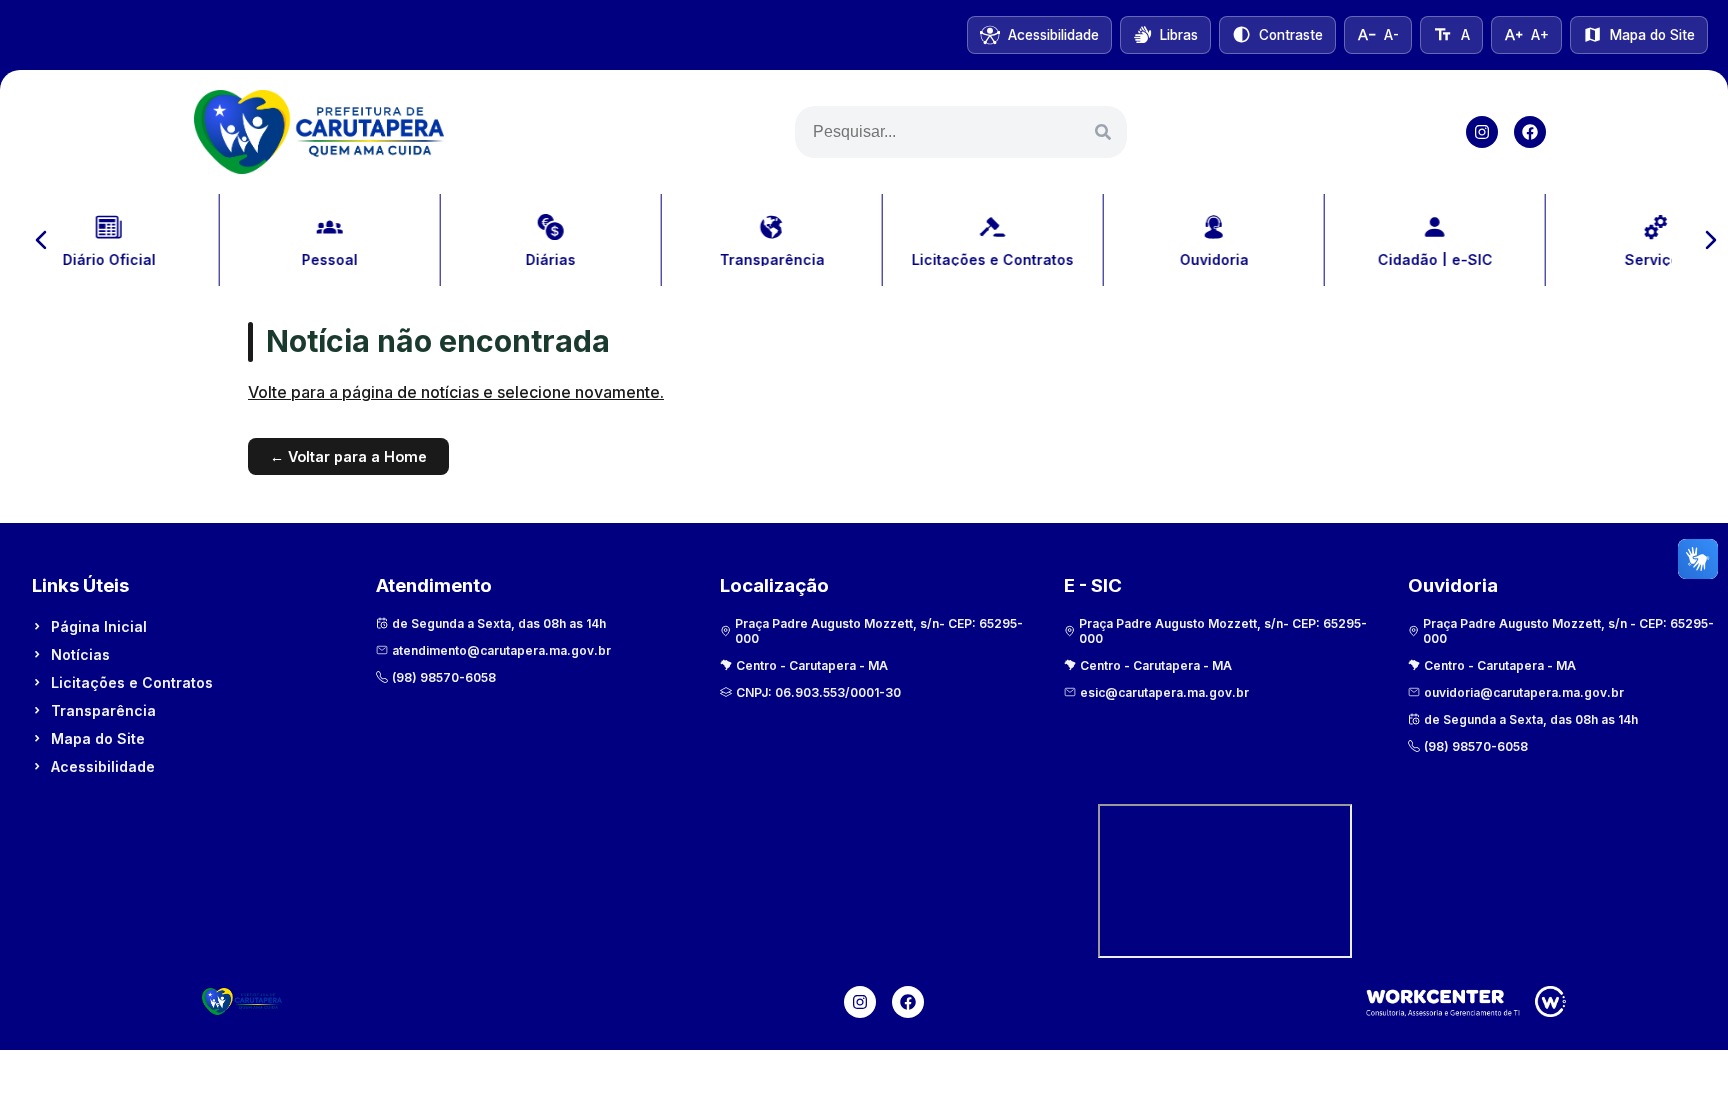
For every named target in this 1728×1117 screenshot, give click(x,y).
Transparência (103, 710)
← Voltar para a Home (348, 456)
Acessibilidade (103, 766)
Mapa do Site (98, 738)
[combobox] (961, 132)
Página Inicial (99, 626)
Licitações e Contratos (132, 682)
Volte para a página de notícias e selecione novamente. (456, 392)
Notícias (80, 654)
